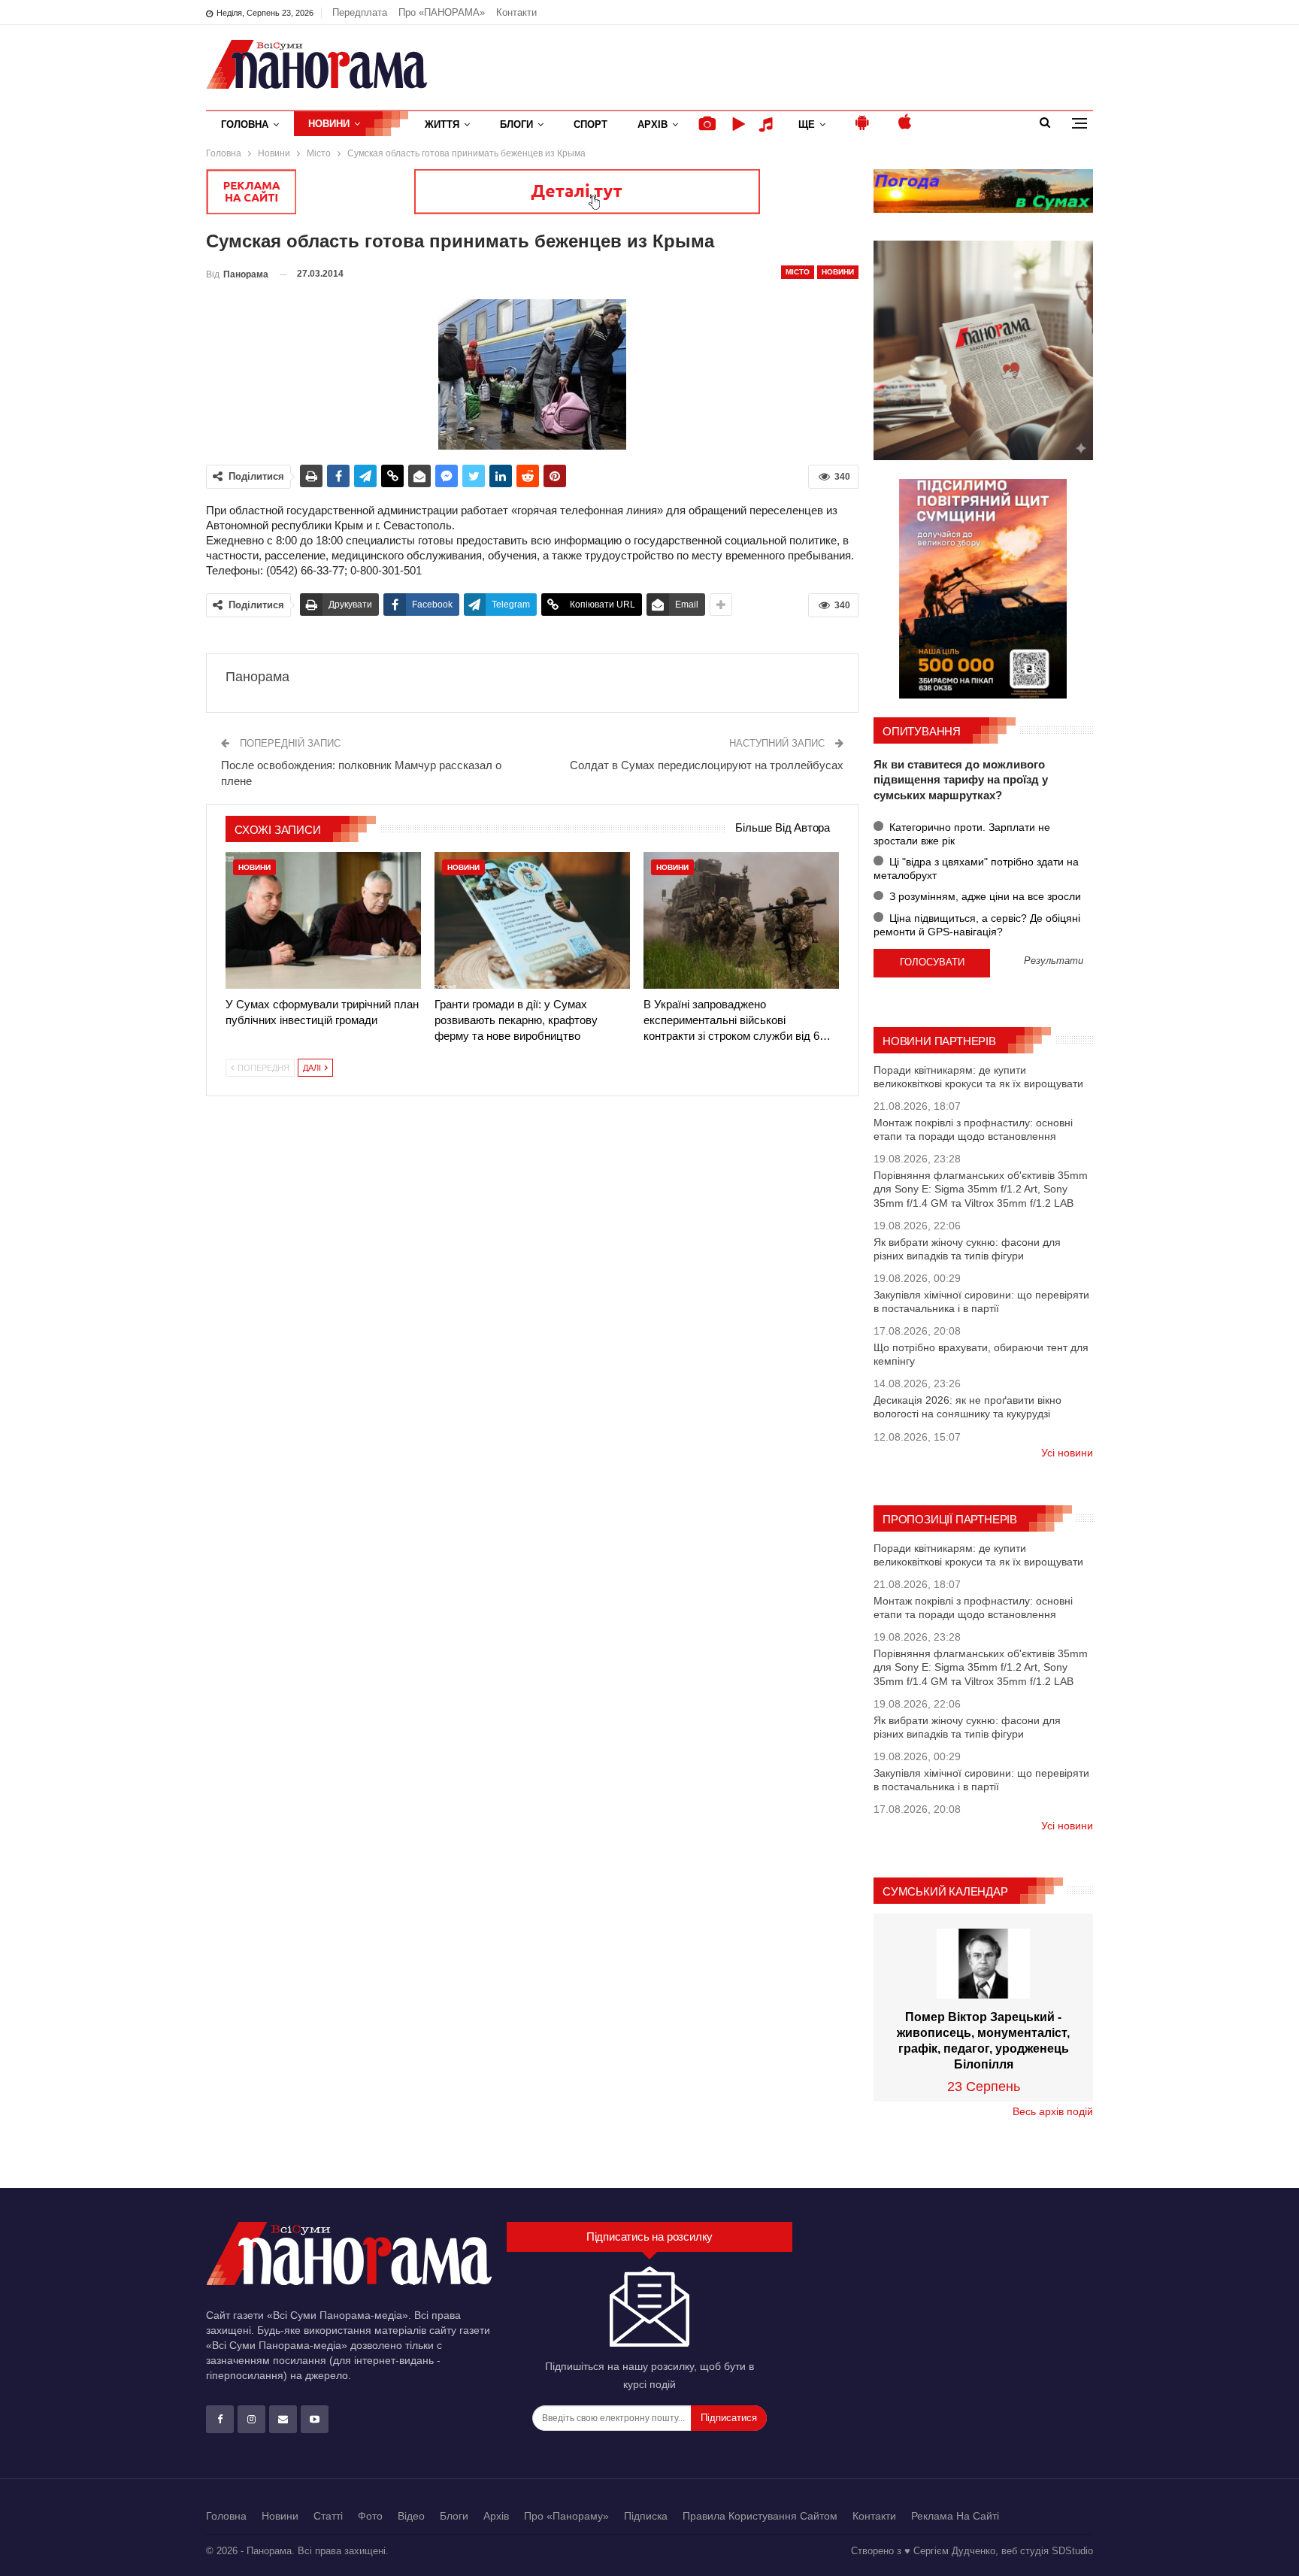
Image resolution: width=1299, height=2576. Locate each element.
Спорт (590, 124)
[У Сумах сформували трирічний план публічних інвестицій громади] (323, 920)
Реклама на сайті (955, 2516)
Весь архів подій (1053, 2111)
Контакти (516, 12)
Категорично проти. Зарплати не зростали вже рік (962, 834)
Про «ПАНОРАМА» (442, 12)
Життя (442, 124)
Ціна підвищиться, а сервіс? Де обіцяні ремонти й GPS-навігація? (977, 925)
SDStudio (1072, 2551)
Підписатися (729, 2418)
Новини (329, 124)
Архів (653, 124)
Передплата (360, 12)
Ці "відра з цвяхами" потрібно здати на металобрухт (976, 868)
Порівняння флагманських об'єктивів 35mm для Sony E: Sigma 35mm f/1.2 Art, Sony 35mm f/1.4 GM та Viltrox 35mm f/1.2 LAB (981, 1189)
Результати (1054, 961)
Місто (798, 272)
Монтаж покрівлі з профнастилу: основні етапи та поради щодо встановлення (973, 1129)
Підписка (646, 2516)
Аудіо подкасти (768, 124)
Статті (328, 2516)
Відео (411, 2516)
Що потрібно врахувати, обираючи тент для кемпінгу (981, 1354)
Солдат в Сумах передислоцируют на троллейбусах (707, 765)
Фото (370, 2516)
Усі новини (1067, 1453)
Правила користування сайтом (760, 2516)
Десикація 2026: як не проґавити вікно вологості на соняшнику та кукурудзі (967, 1407)
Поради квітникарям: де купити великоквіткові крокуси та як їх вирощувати (978, 1077)
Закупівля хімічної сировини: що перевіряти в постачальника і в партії (981, 1302)
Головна (245, 124)
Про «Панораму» (566, 2516)
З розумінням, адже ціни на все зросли (984, 896)
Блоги (516, 124)
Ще (807, 124)
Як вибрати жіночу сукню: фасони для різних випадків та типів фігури (967, 1249)
